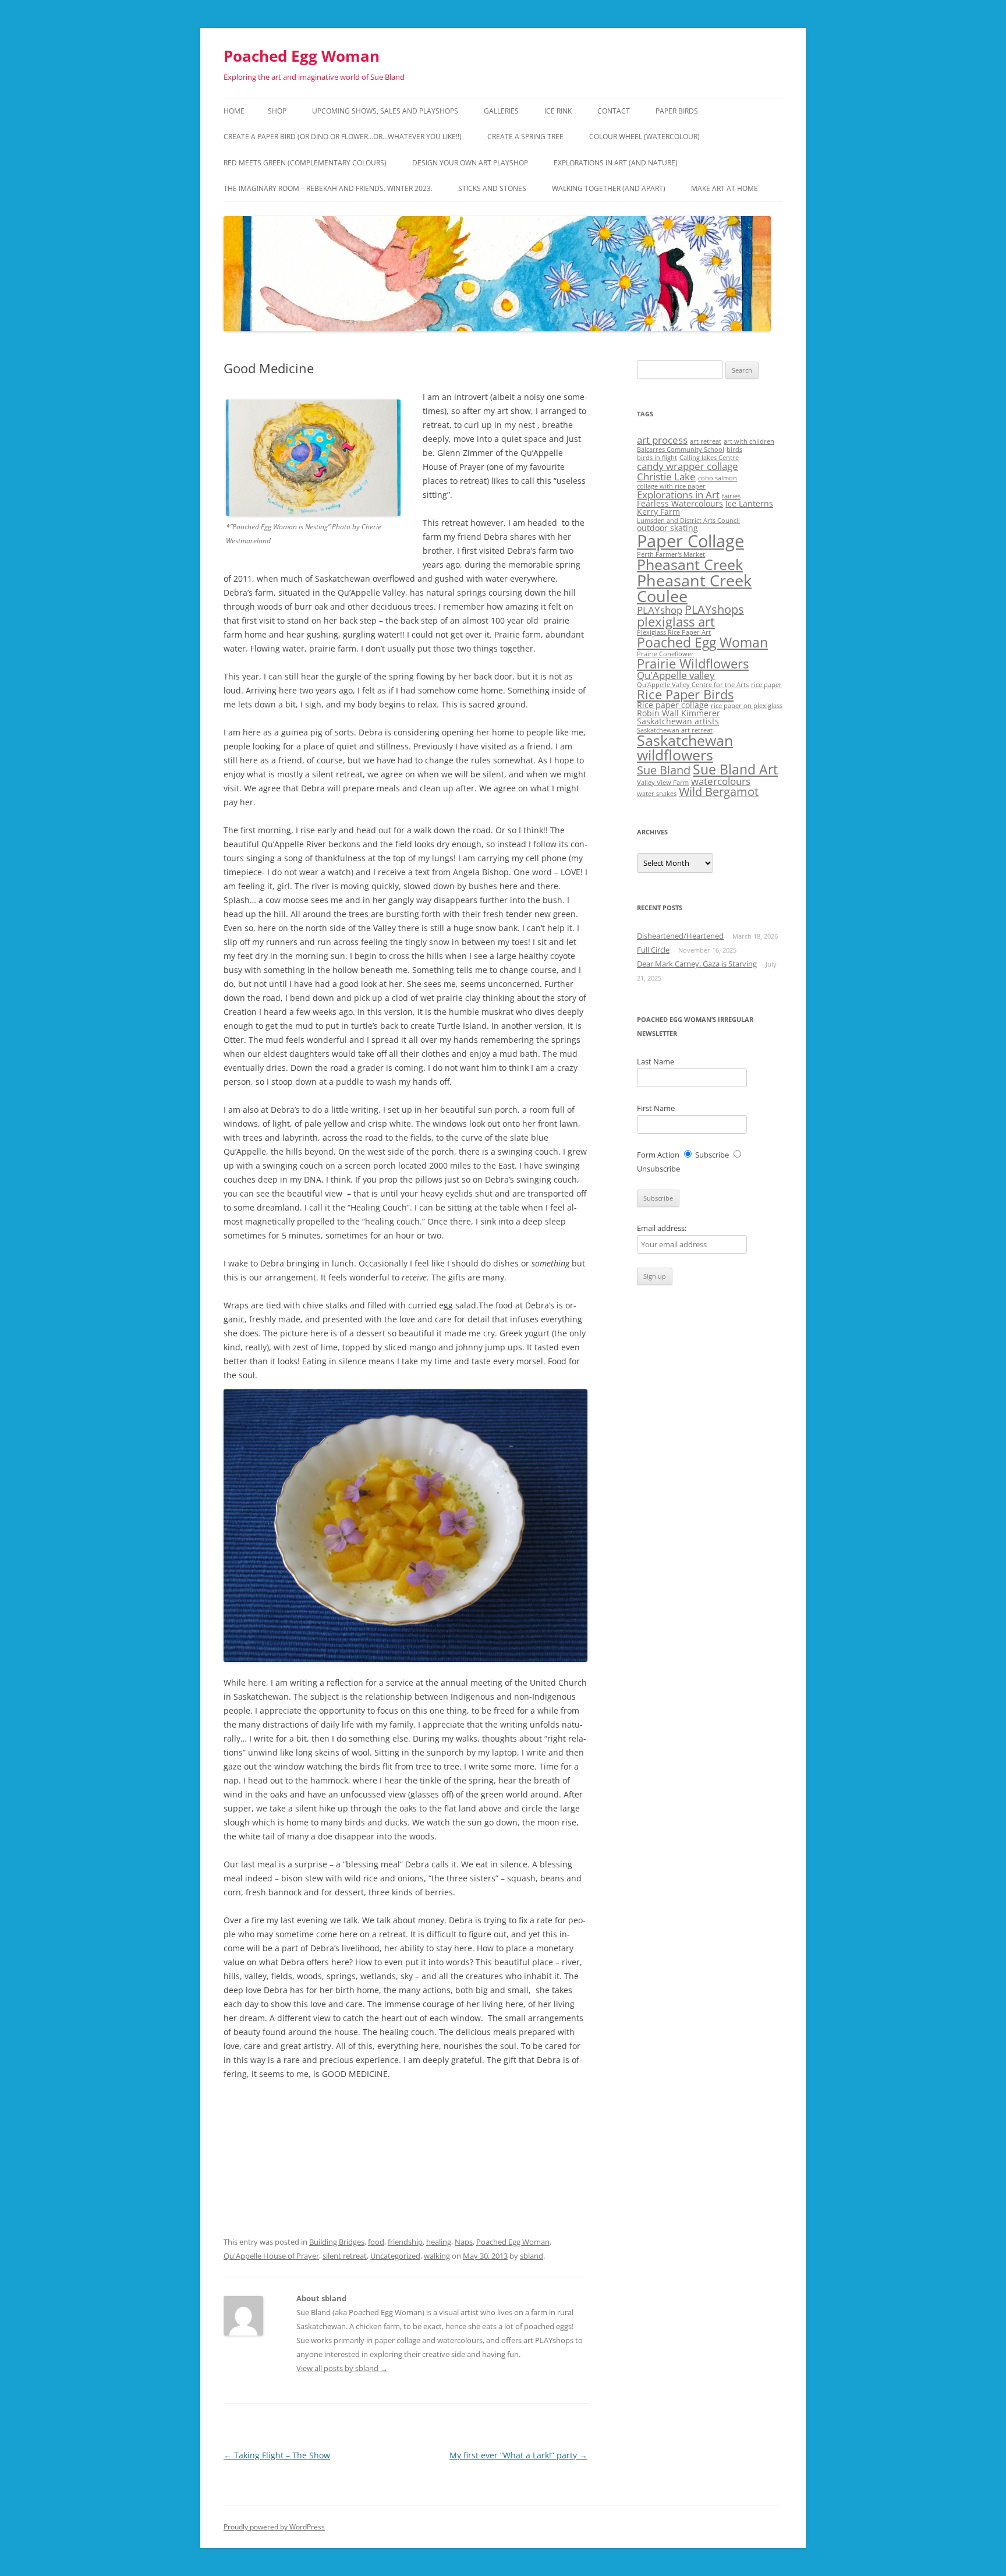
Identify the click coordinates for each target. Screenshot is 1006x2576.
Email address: (662, 1228)
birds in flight (657, 458)
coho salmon (718, 478)
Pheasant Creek (690, 565)
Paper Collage (690, 541)
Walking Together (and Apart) (609, 188)
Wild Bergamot (719, 792)
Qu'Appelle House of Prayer (271, 2256)
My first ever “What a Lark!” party (518, 2455)
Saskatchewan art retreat (675, 730)
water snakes (657, 794)
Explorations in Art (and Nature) (616, 163)
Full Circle (653, 950)
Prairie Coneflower (665, 654)
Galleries (501, 111)
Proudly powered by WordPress (274, 2527)
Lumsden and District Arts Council (688, 521)
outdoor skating (667, 528)
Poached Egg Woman (302, 56)
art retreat (706, 441)
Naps (464, 2242)
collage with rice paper (671, 486)
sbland (532, 2256)
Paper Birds (677, 111)
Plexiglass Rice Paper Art (674, 632)
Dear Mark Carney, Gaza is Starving (697, 964)
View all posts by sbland (342, 2368)
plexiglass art (676, 622)
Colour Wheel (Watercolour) (644, 137)
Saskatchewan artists (678, 721)
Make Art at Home (725, 188)
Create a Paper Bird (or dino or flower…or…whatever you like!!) (343, 137)
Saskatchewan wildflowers (685, 748)
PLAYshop (660, 610)
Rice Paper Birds (685, 694)
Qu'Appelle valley (676, 675)
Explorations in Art (678, 495)
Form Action (658, 1155)
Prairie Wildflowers (693, 664)
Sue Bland (664, 770)
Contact (614, 111)
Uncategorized (395, 2256)
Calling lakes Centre (709, 458)
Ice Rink (558, 111)
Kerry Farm (658, 512)
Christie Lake (666, 477)
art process (662, 440)
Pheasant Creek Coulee (694, 588)
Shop (277, 111)
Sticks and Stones (492, 188)
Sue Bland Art (735, 769)
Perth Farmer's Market (671, 554)
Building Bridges (337, 2242)
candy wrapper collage (688, 466)
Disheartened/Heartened (680, 936)
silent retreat (345, 2256)
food (376, 2242)
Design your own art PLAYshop (470, 163)
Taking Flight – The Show (277, 2455)
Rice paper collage (673, 705)
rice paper (766, 685)
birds (734, 450)
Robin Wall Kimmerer (679, 713)
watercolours (721, 781)
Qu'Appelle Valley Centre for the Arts (693, 685)
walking (437, 2256)
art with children (749, 441)
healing (439, 2242)
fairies (731, 496)
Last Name (656, 1061)
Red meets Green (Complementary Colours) (305, 163)
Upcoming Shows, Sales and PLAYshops (385, 111)
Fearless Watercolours (680, 503)
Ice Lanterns (749, 503)
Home (234, 111)
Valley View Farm (663, 783)
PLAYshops (714, 609)
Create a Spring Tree (525, 137)
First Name (656, 1108)
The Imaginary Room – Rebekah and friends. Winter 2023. (328, 188)
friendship (405, 2242)
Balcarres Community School (681, 450)
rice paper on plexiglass (747, 706)
